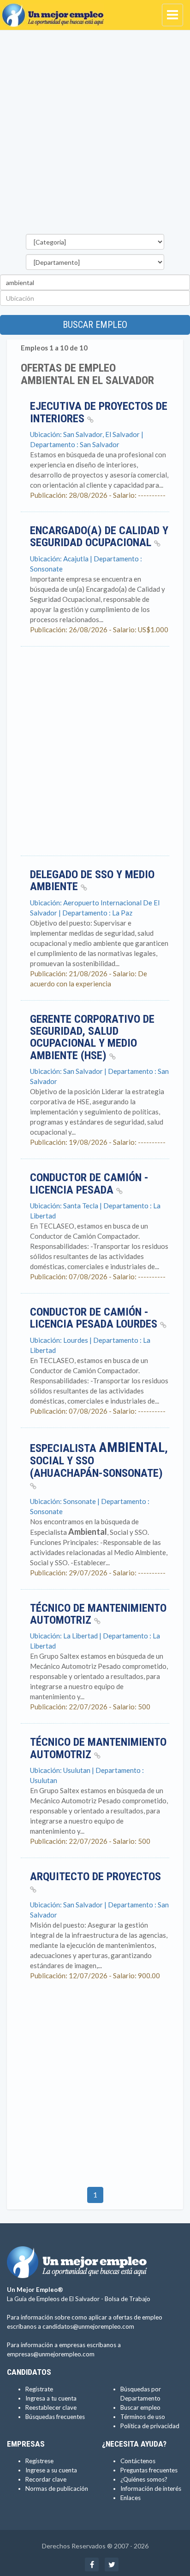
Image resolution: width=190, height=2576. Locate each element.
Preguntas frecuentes (149, 2470)
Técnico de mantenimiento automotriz (98, 1614)
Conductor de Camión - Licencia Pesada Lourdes (95, 1318)
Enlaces (131, 2498)
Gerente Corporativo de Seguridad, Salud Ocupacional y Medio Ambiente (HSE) (92, 1037)
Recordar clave (46, 2479)
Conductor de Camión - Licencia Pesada (89, 1183)
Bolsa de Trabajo (128, 2299)
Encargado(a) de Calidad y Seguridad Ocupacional (99, 536)
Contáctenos (138, 2461)
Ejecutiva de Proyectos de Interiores (99, 412)
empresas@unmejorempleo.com (51, 2354)
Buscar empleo (95, 325)
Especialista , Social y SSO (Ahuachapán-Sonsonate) (99, 1461)
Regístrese (39, 2461)
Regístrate (39, 2389)
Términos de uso (143, 2417)
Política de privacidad (150, 2426)
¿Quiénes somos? (144, 2479)
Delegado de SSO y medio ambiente (92, 880)
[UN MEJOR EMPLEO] (55, 12)
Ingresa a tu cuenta (51, 2398)
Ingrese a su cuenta (51, 2470)
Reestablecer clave (51, 2407)
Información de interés (151, 2489)
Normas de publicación (57, 2489)
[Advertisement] (95, 134)
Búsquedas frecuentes (55, 2417)
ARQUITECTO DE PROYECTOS (95, 1877)
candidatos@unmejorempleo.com (88, 2326)
